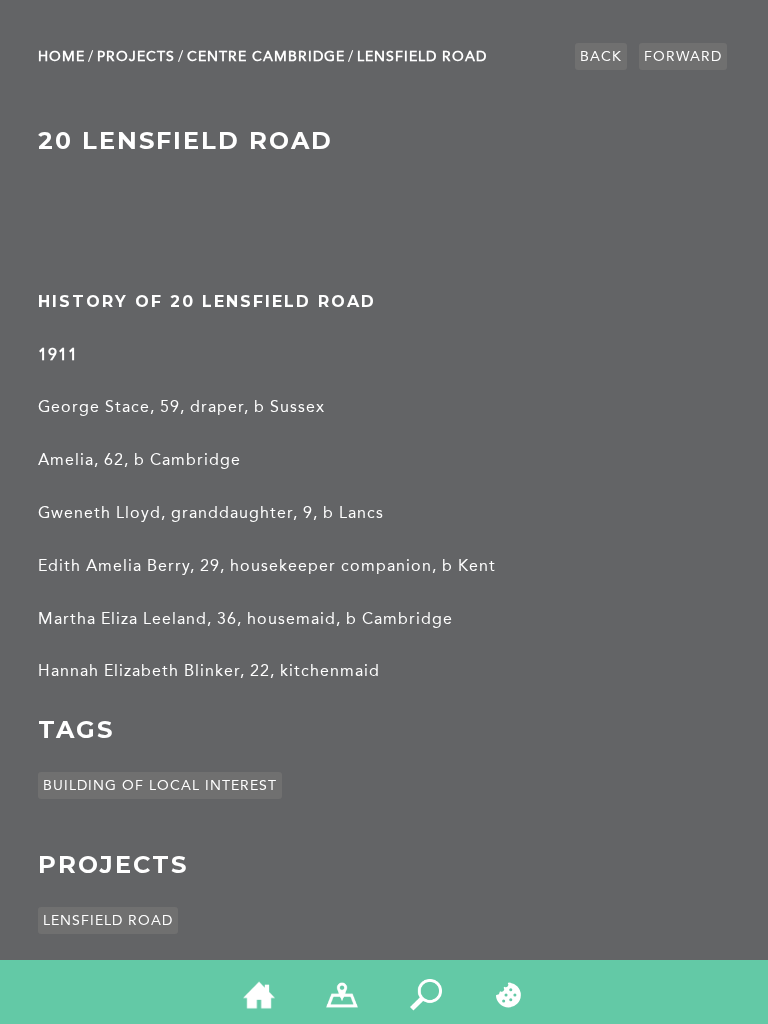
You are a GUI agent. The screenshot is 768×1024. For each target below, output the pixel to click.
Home (61, 56)
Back (601, 56)
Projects (136, 56)
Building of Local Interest (160, 785)
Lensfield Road (422, 56)
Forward (683, 56)
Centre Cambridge (266, 56)
